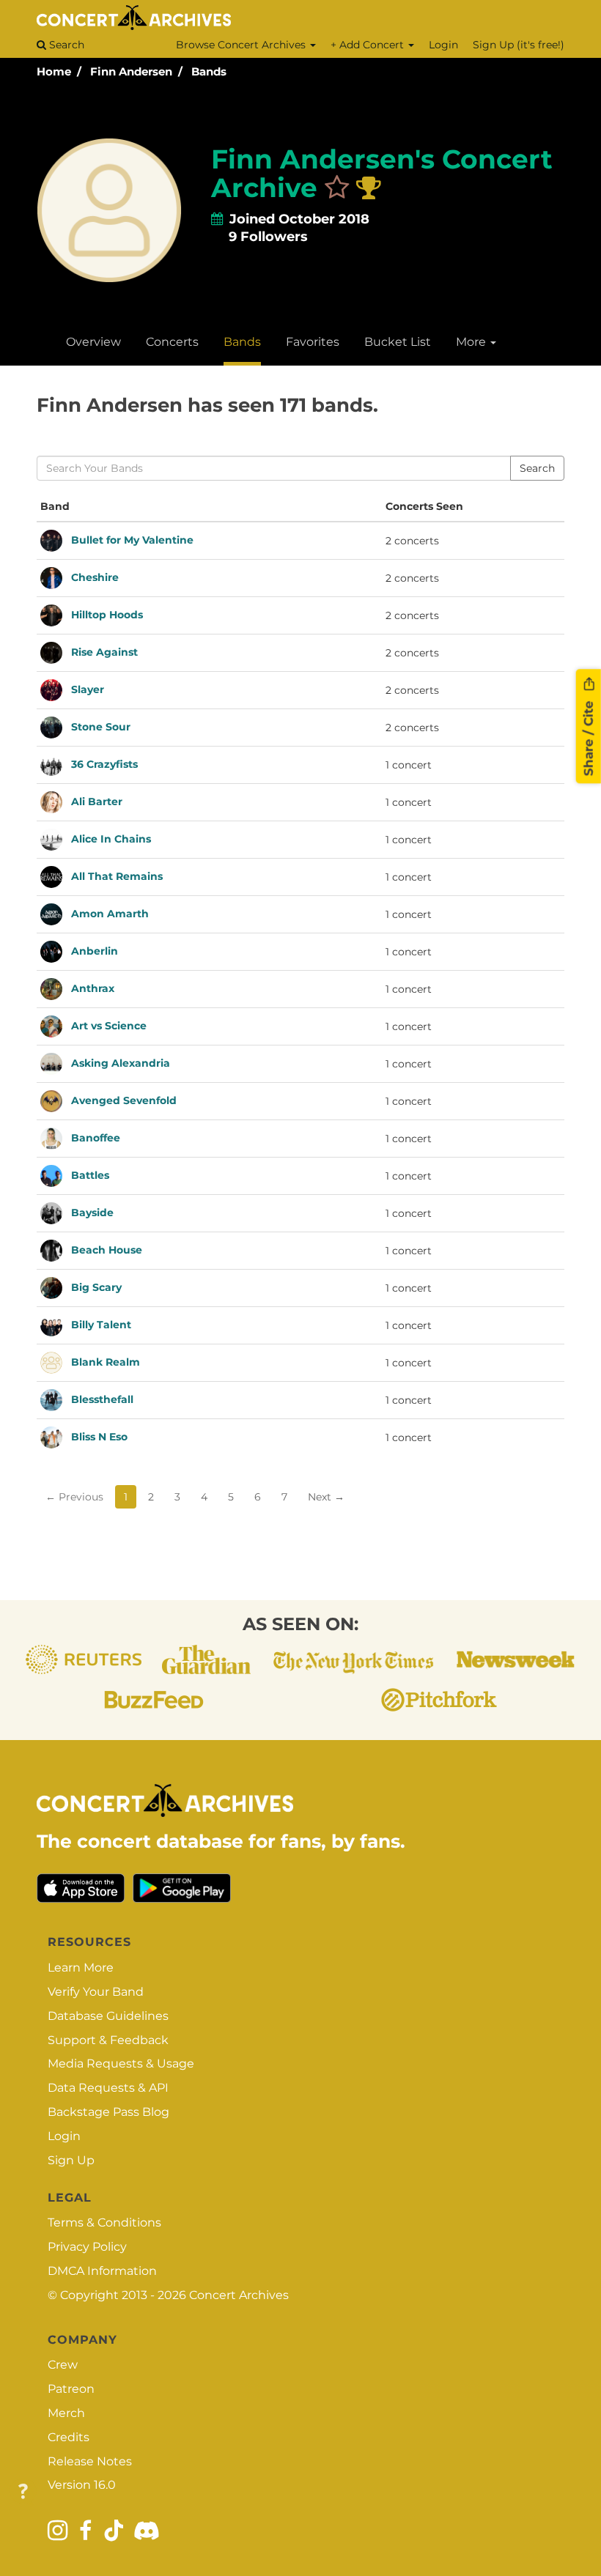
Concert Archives (239, 2295)
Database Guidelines (108, 2016)
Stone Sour (101, 726)
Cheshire (95, 577)
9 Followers (268, 237)
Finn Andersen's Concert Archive (382, 174)
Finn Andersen (131, 71)
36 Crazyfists (104, 763)
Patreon (71, 2389)
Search (65, 45)
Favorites (313, 342)
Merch (66, 2413)
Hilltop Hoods (107, 614)
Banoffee (96, 1137)
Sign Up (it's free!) (519, 45)
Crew (63, 2365)
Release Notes (90, 2461)
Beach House (107, 1249)
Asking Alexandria (121, 1062)
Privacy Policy (87, 2247)
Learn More (81, 1968)
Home (54, 71)
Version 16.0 (82, 2485)
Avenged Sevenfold (124, 1100)
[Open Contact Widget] (23, 2492)
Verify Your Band (96, 1992)
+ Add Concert (369, 45)
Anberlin (95, 950)
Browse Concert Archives (242, 45)
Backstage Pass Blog (108, 2112)
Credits (69, 2437)
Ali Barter (97, 801)
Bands (209, 71)
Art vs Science (109, 1025)
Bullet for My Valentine (132, 539)
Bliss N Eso (99, 1436)
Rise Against (104, 651)
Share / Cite (589, 736)
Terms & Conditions (104, 2222)
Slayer (88, 689)
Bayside (92, 1212)
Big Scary (96, 1287)
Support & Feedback (108, 2040)
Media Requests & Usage (121, 2064)
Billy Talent (101, 1324)
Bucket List (398, 342)
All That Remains (117, 876)
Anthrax (93, 988)
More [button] (472, 342)
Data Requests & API (108, 2088)
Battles (90, 1174)
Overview (93, 342)
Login (443, 45)
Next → (326, 1497)
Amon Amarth (110, 913)
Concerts (172, 342)
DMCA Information (102, 2271)
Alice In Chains (111, 838)
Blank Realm (106, 1361)
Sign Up (71, 2160)
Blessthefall (102, 1399)
